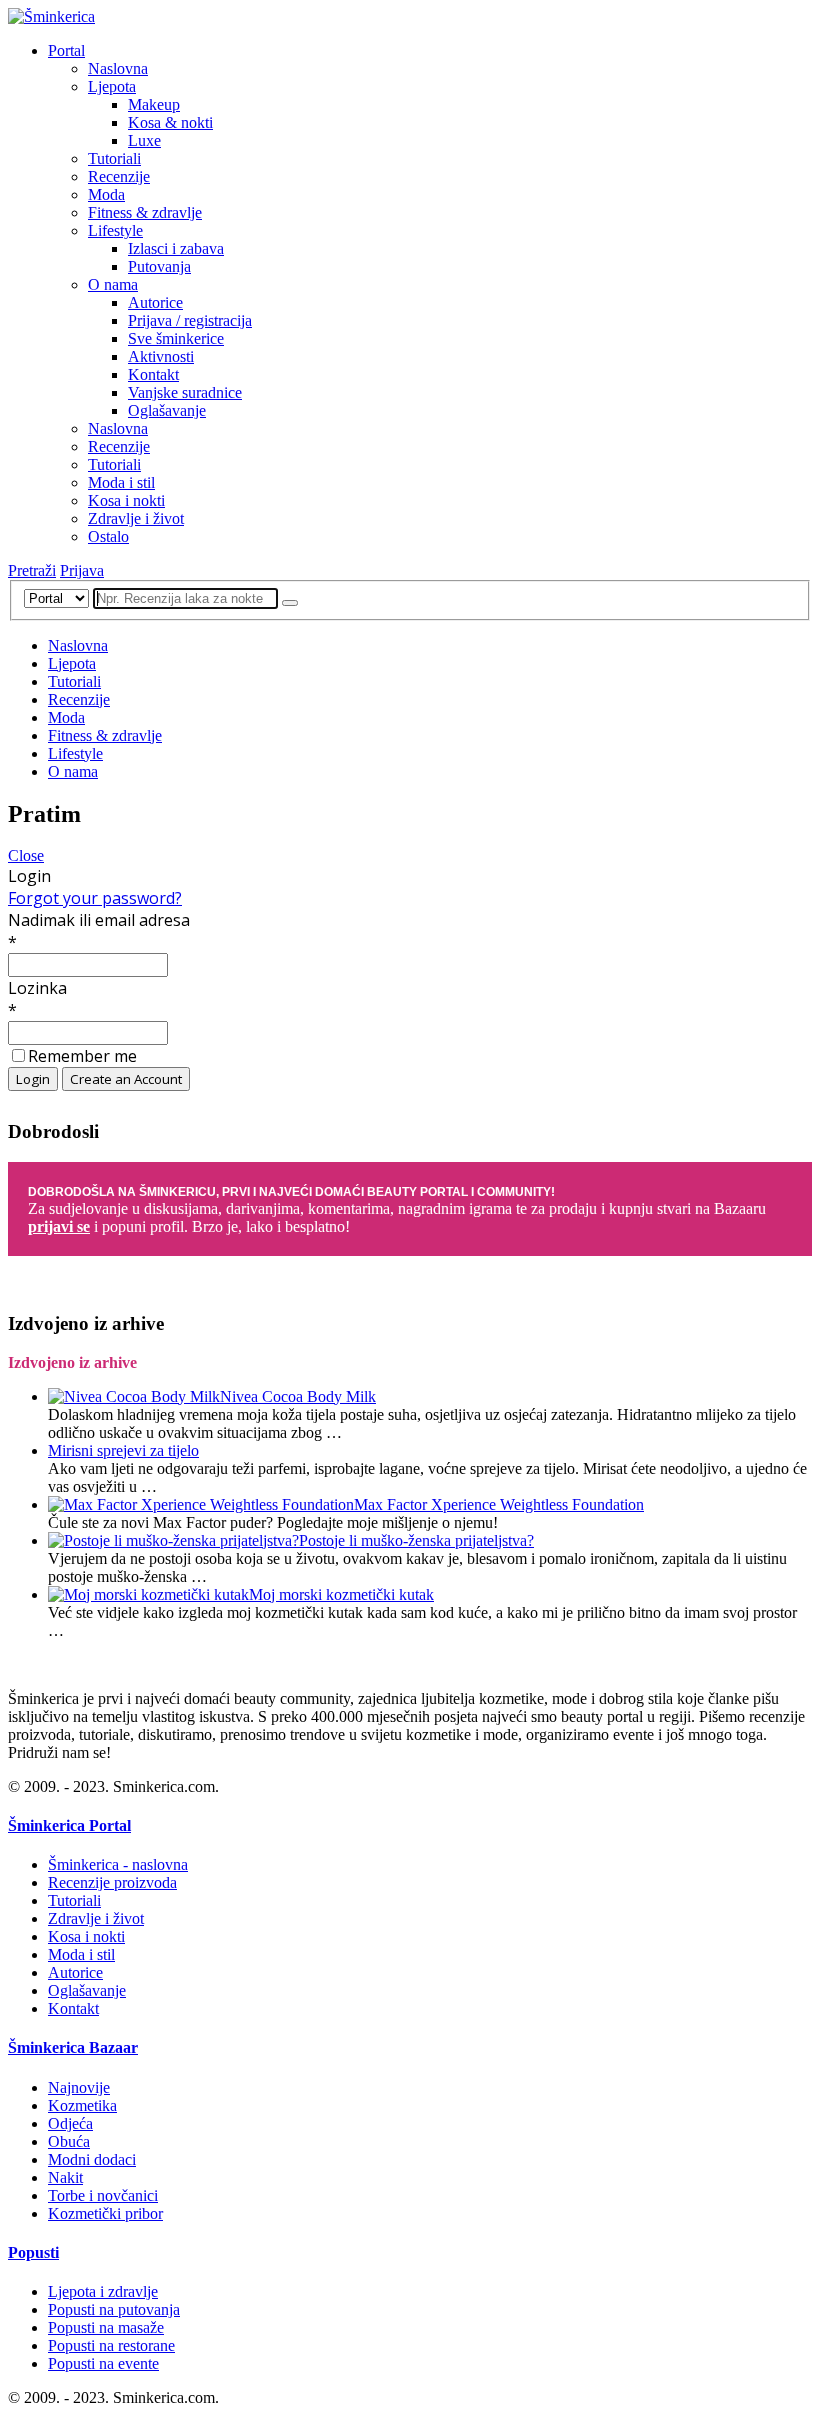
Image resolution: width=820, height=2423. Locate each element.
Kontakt (153, 374)
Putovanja (159, 266)
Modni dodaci (92, 2159)
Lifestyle (115, 230)
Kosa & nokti (170, 122)
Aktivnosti (161, 356)
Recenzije (119, 176)
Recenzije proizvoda (112, 1882)
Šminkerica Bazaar (73, 2047)
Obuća (69, 2141)
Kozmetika (82, 2105)
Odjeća (70, 2123)
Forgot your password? (95, 898)
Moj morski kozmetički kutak (341, 1594)
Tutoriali (114, 158)
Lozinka (37, 988)
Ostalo (108, 536)
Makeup (154, 104)
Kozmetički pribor (105, 2213)
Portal (66, 50)
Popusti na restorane (111, 2345)
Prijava (82, 570)
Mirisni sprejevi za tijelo (123, 1450)
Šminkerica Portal (69, 1825)
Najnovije (79, 2087)
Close (26, 855)
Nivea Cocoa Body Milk (298, 1396)
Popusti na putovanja (114, 2309)
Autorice (155, 302)
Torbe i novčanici (103, 2195)
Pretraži (32, 570)
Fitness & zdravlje (145, 212)
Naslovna (118, 68)
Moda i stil (121, 482)
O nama (113, 284)
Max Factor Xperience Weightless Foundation (499, 1504)
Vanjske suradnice (185, 392)
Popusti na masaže (106, 2327)
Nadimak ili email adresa (99, 920)
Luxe (144, 140)
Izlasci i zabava (176, 248)
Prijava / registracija (190, 320)
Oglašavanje (167, 410)
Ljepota (112, 86)
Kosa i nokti (126, 500)
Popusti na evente (103, 2363)
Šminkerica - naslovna (118, 1864)
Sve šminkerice (176, 338)
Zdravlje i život (136, 518)
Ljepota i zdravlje (103, 2291)
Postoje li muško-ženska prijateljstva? (416, 1540)
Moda (106, 194)
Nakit (65, 2177)
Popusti (33, 2252)
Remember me (82, 1056)
